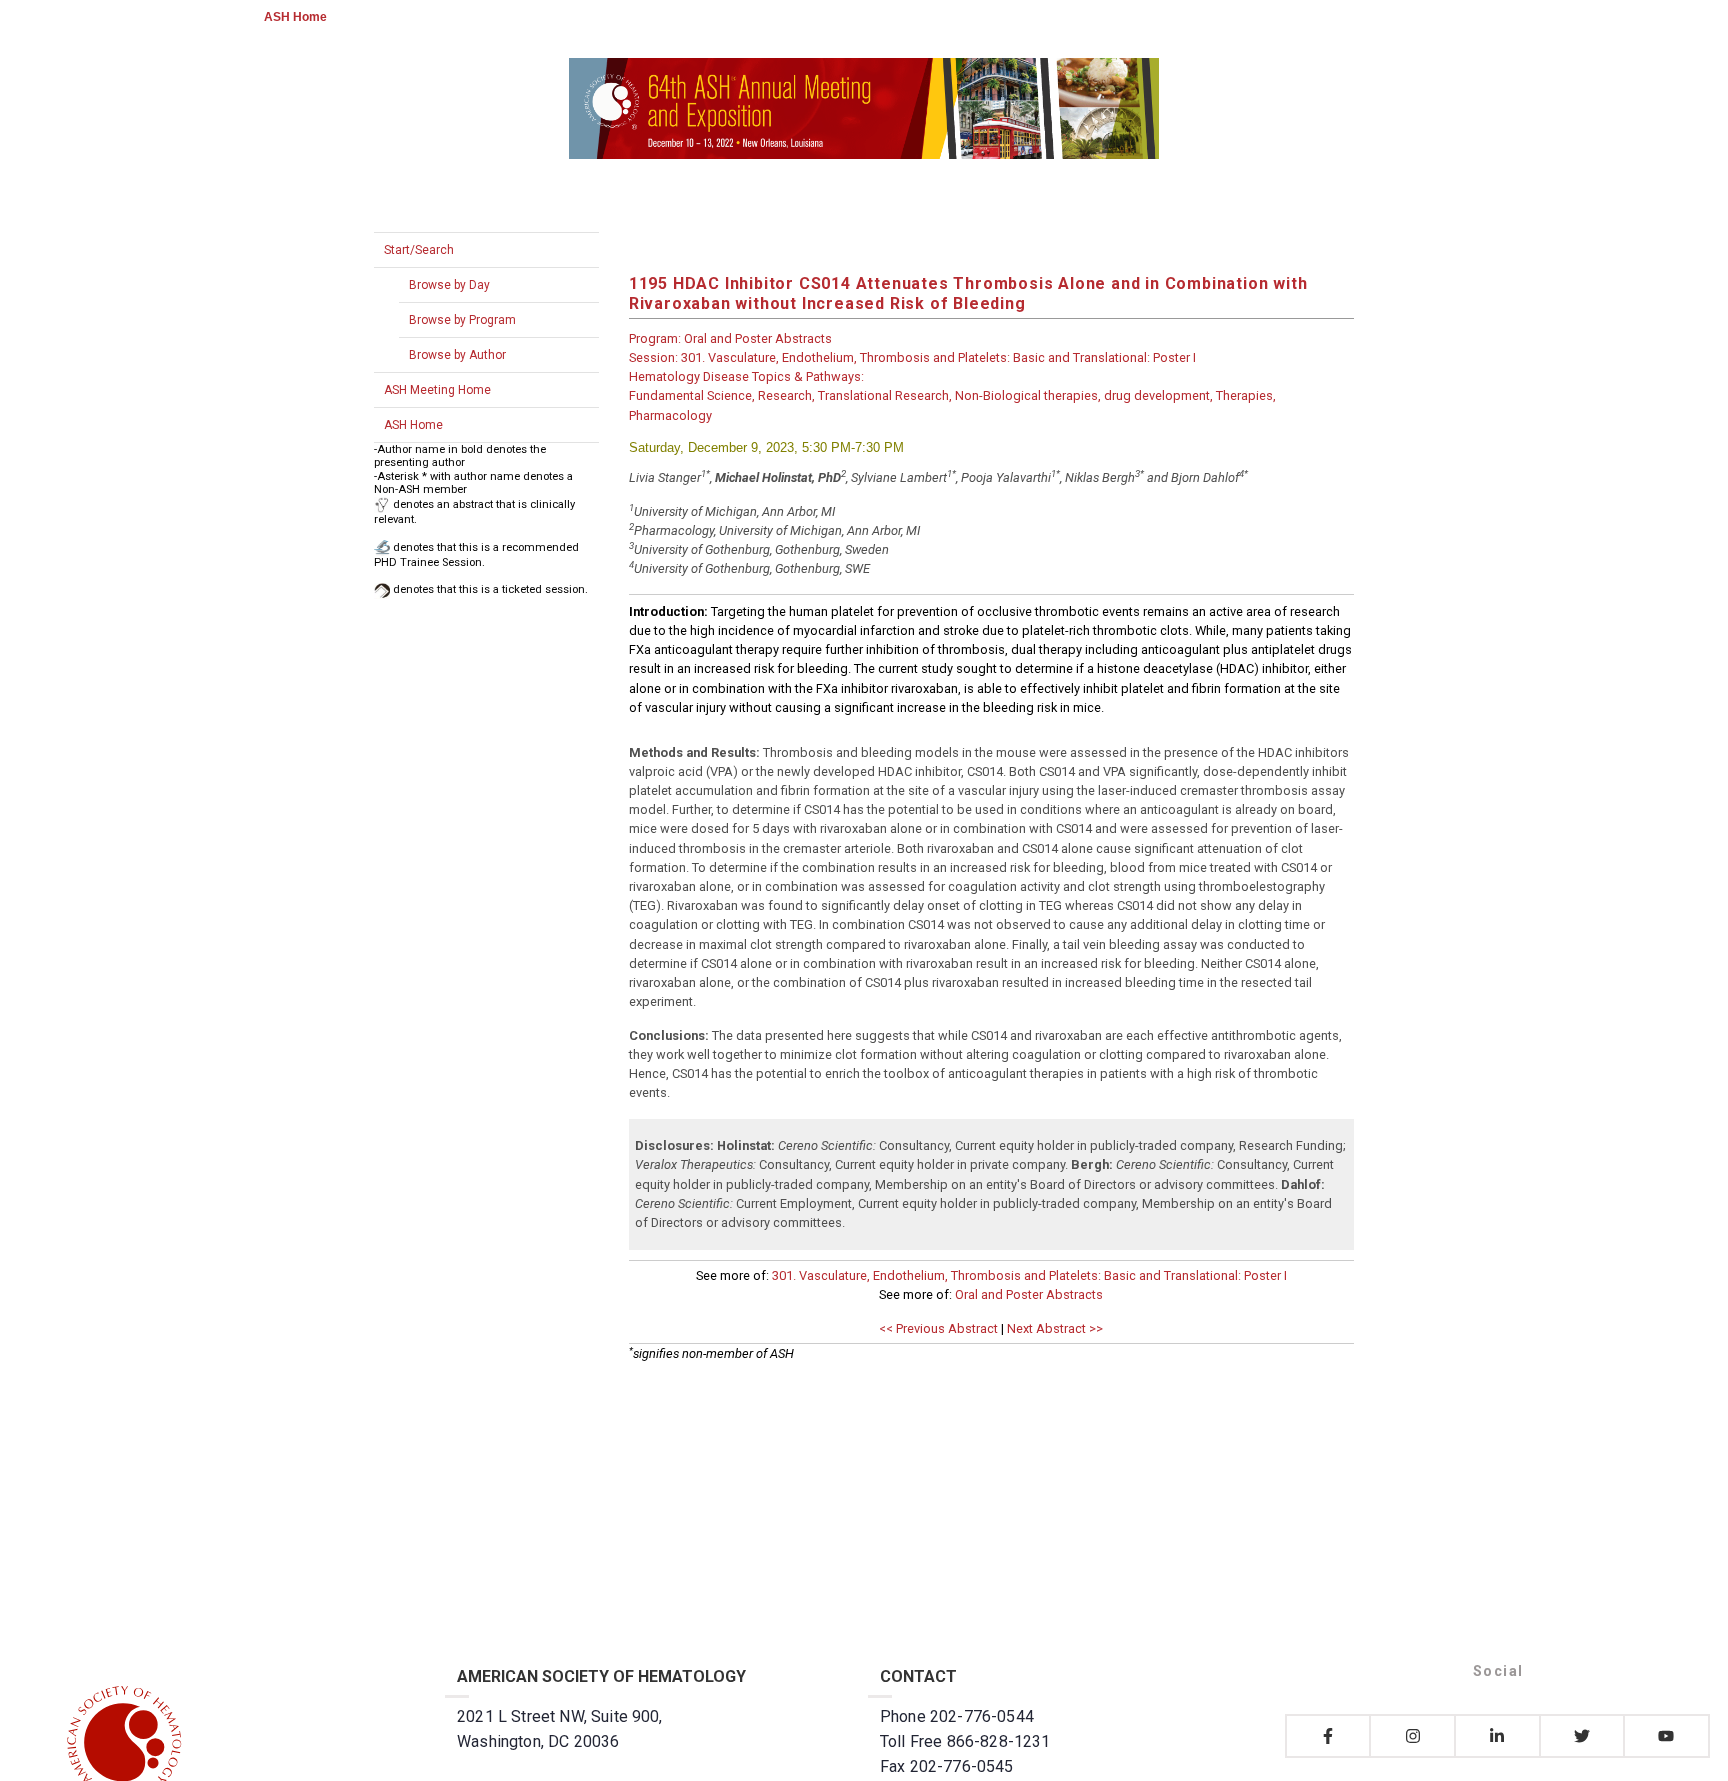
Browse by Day (449, 285)
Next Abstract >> (1055, 1328)
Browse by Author (457, 355)
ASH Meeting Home (437, 390)
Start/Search (419, 250)
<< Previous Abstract (938, 1328)
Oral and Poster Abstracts (1029, 1294)
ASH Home (295, 17)
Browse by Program (462, 320)
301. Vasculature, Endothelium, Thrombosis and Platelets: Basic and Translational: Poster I (1029, 1275)
